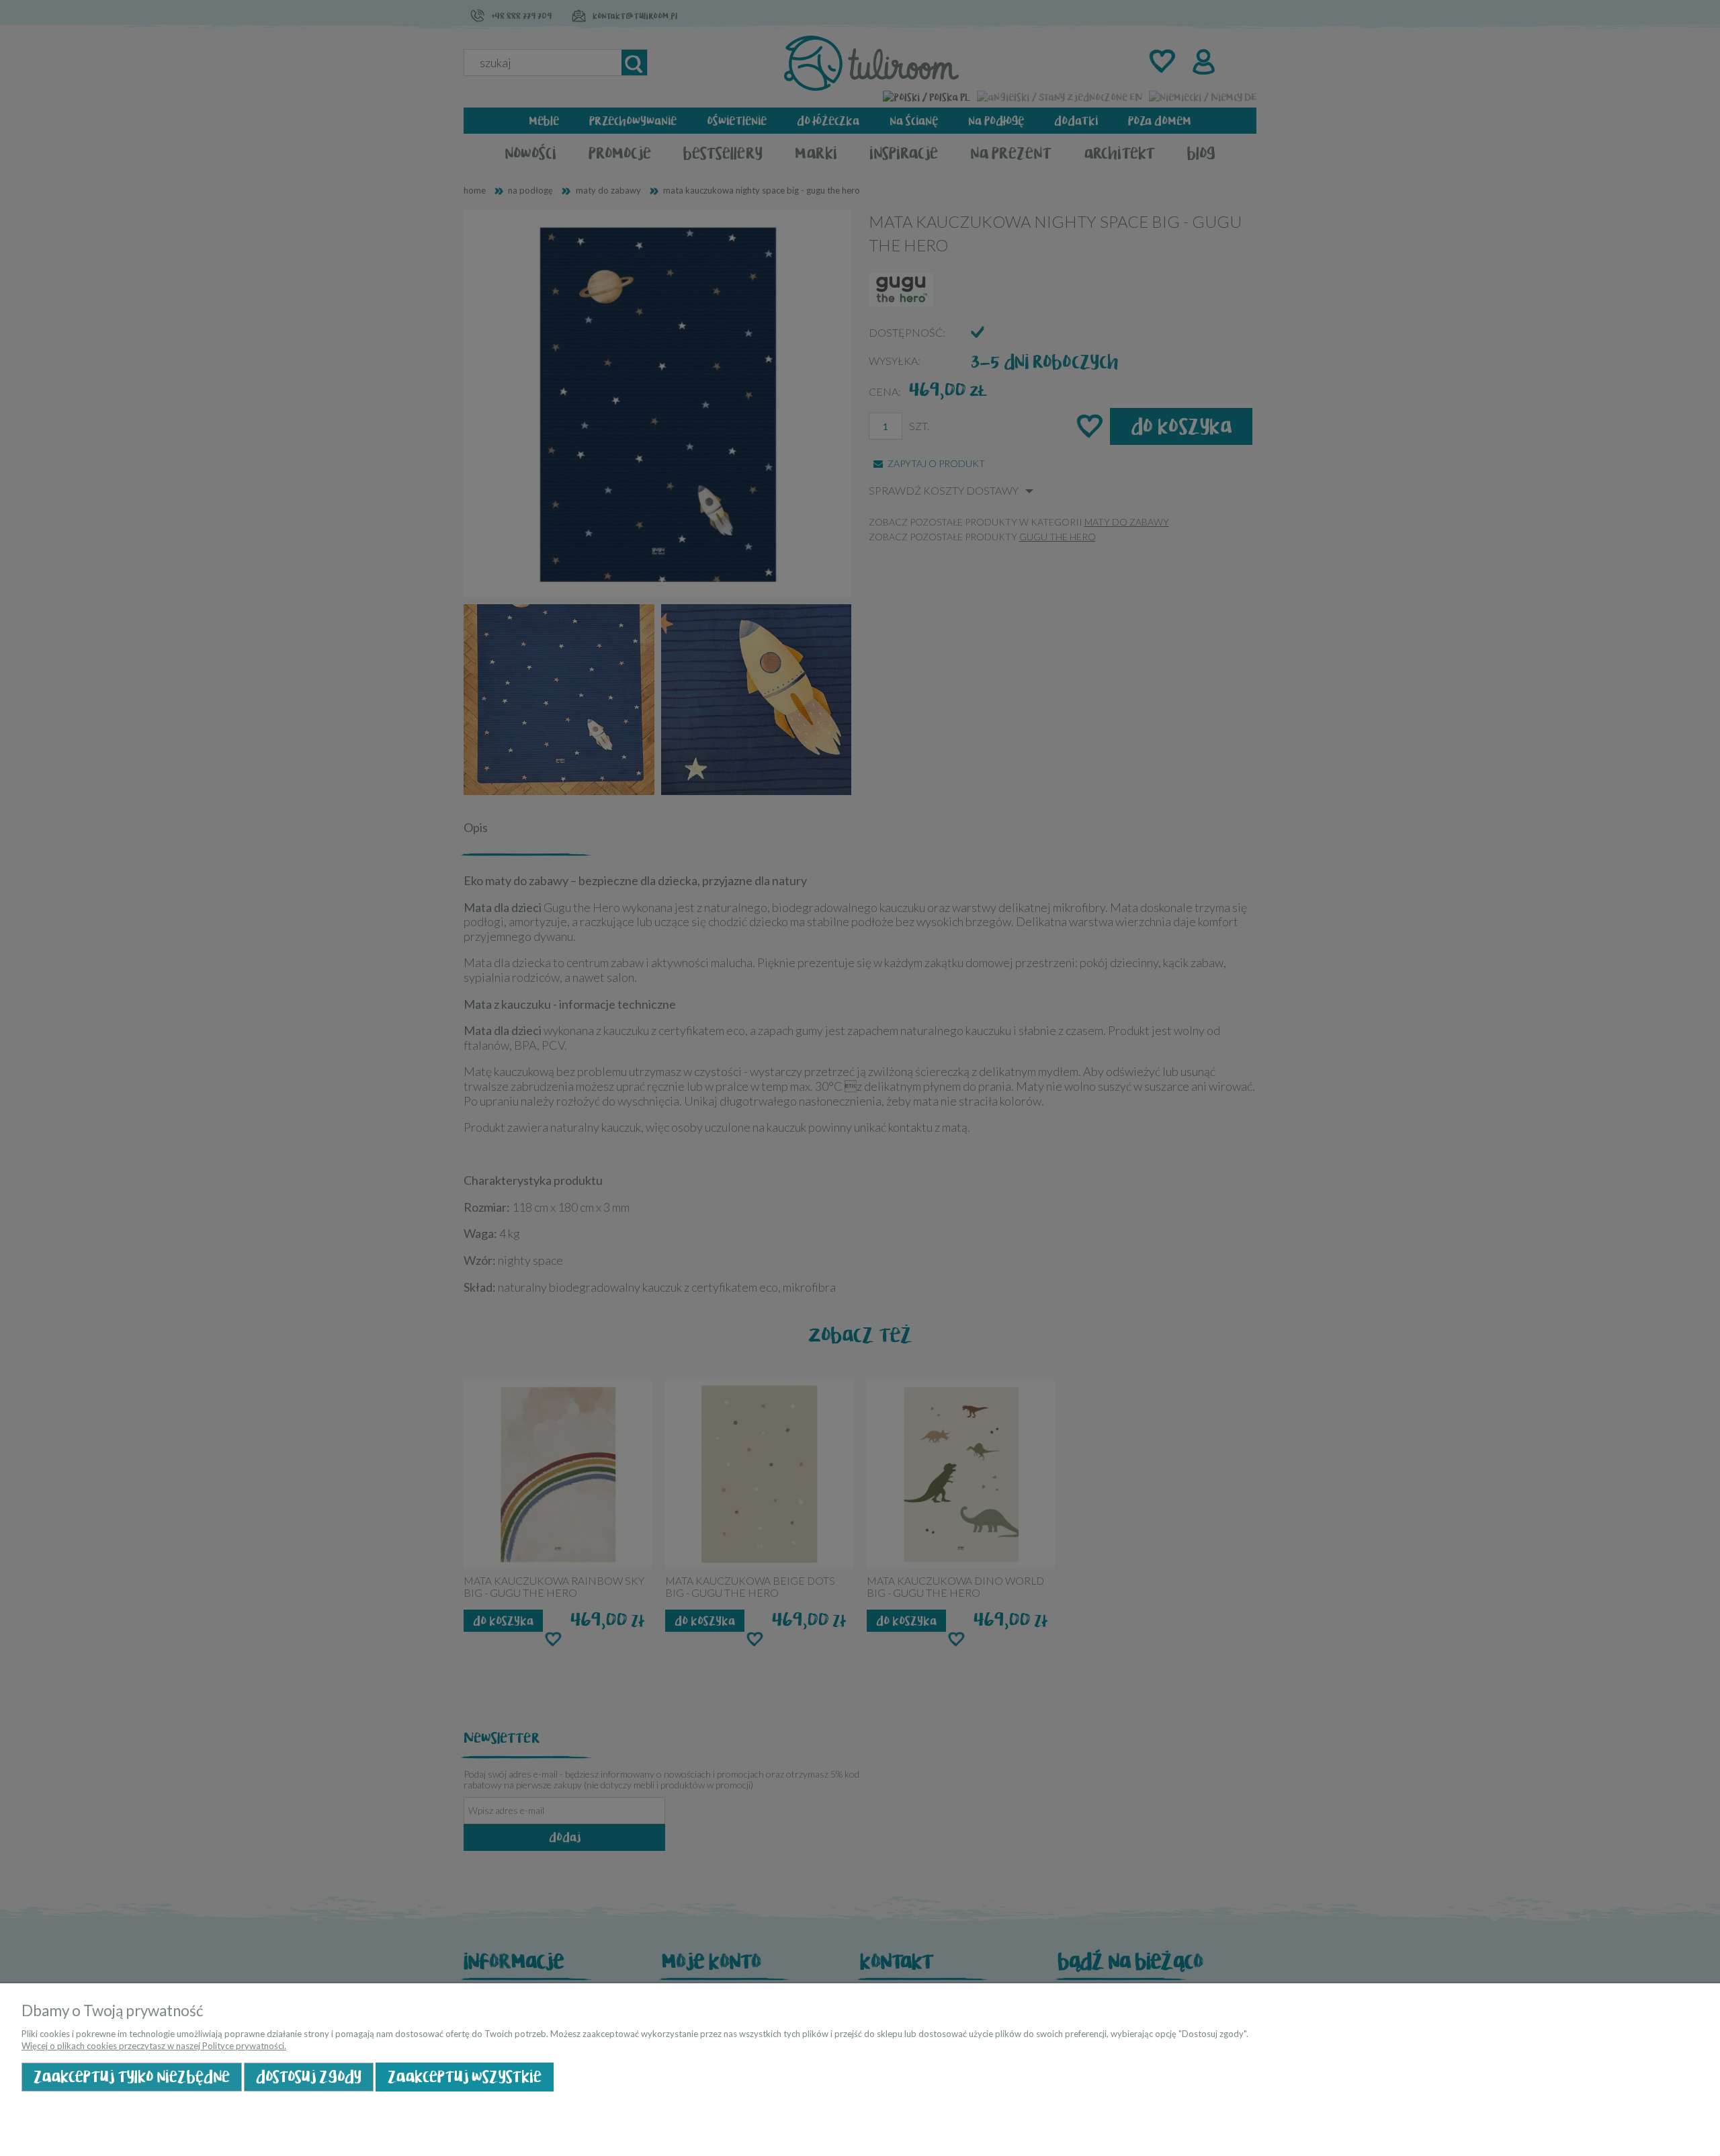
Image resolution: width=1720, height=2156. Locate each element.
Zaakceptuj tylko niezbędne (132, 2077)
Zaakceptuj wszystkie (465, 2077)
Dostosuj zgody (309, 2077)
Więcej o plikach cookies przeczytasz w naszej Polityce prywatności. (154, 2046)
